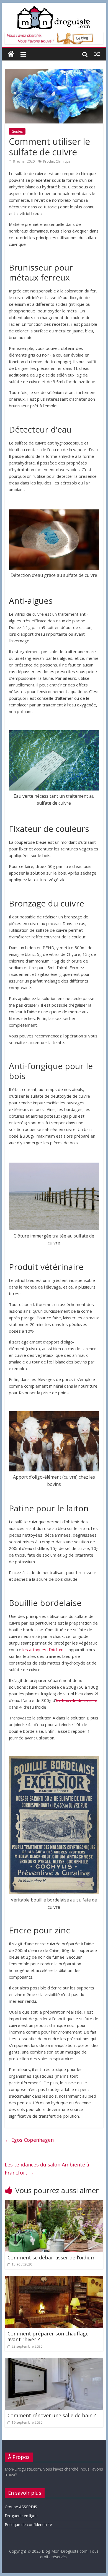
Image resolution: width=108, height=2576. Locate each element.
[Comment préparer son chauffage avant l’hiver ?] (54, 2279)
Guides (17, 131)
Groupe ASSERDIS (21, 2507)
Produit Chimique (57, 161)
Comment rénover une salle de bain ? (52, 2415)
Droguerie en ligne (21, 2516)
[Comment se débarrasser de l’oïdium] (54, 2203)
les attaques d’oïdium (43, 1650)
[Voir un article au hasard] (97, 54)
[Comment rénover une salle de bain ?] (54, 2361)
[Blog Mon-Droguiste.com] (11, 54)
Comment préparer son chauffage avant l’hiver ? (48, 2337)
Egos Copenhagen (29, 2140)
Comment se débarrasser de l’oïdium (52, 2257)
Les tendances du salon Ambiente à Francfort (47, 2169)
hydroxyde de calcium (77, 1700)
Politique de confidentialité (28, 2525)
